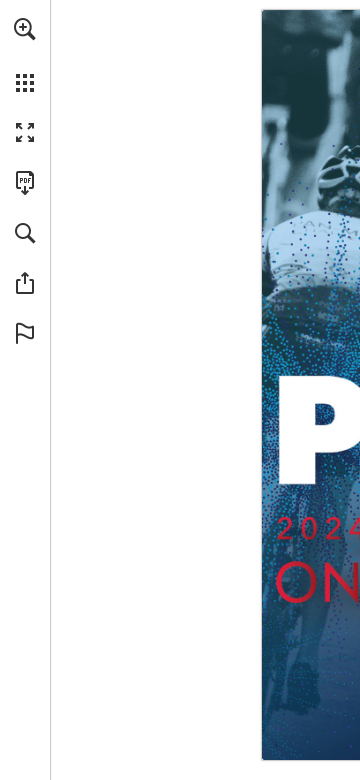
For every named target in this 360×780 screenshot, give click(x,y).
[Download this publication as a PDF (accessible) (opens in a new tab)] (25, 183)
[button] (25, 29)
